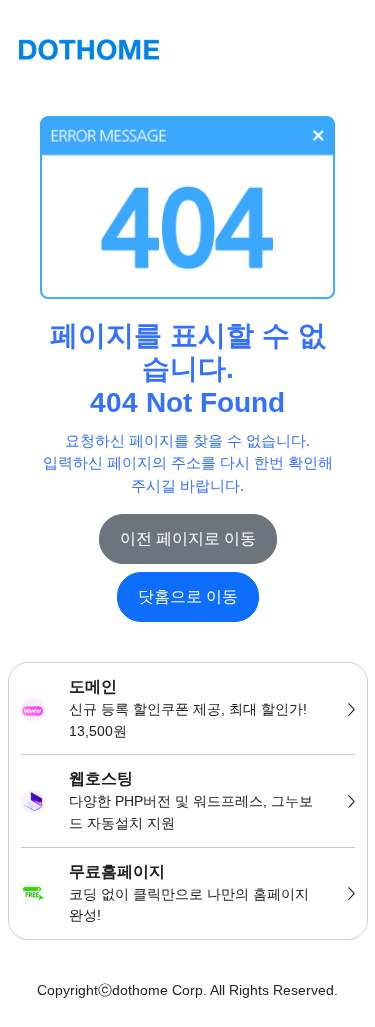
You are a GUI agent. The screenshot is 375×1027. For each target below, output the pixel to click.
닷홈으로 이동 (188, 596)
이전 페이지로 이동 (188, 538)
